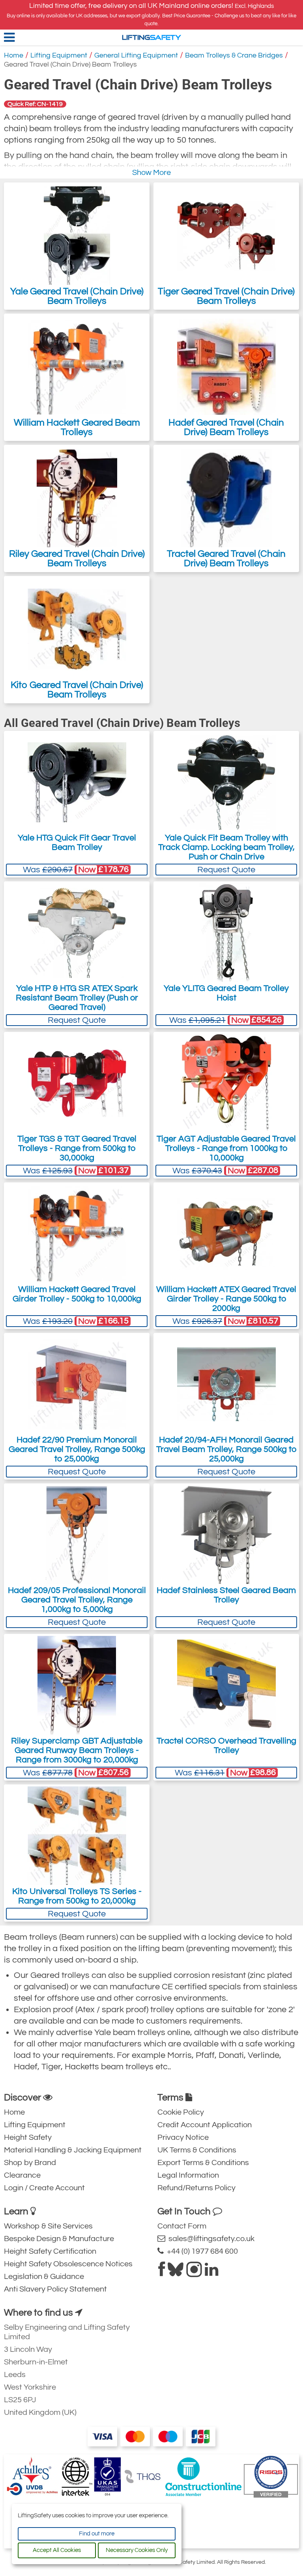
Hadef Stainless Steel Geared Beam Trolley (226, 1595)
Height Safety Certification (50, 2251)
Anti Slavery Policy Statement (55, 2289)
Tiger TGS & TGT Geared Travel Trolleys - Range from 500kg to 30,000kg (77, 1148)
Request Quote (226, 870)
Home (14, 55)
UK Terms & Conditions (197, 2150)
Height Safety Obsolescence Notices (68, 2264)
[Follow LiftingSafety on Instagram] (194, 2273)
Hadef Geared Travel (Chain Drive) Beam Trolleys (226, 427)
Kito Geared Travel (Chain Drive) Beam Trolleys (77, 690)
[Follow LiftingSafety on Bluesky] (176, 2273)
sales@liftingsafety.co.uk (210, 2239)
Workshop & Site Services (48, 2226)
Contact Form (182, 2226)
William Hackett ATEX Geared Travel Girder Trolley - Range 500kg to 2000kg (226, 1299)
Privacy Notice (183, 2137)
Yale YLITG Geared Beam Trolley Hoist (226, 993)
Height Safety (28, 2137)
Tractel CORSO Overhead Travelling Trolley (226, 1746)
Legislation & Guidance (44, 2277)
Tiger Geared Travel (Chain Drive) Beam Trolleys (226, 296)
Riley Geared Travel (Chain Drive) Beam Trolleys (77, 559)
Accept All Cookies (57, 2550)
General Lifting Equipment (136, 55)
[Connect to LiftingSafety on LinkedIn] (211, 2273)
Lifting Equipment (59, 55)
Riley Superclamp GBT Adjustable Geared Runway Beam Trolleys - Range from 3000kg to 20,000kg (77, 1750)
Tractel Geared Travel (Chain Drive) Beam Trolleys (226, 559)
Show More (151, 173)
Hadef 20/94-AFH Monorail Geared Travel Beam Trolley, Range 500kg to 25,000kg (226, 1449)
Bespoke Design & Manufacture (59, 2239)
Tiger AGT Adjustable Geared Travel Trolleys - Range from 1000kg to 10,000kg (226, 1148)
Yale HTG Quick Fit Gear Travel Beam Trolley (77, 843)
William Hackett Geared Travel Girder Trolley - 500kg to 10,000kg (77, 1294)
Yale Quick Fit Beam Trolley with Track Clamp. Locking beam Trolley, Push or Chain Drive (226, 847)
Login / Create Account (44, 2188)
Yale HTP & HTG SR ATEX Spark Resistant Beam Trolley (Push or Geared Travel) (77, 998)
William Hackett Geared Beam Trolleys (77, 427)
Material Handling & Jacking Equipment (73, 2150)
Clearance (22, 2175)
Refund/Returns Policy (196, 2188)
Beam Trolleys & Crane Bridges (234, 55)
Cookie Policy (181, 2112)
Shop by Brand (30, 2163)
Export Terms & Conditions (203, 2163)
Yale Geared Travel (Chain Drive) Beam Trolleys (77, 296)
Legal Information (188, 2175)
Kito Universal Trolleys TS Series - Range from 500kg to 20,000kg (77, 1896)
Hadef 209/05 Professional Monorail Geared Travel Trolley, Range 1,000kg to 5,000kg (77, 1600)
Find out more (97, 2534)
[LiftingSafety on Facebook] (162, 2273)
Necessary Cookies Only (137, 2550)
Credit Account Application (205, 2125)
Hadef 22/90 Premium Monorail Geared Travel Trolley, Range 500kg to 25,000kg (77, 1449)
